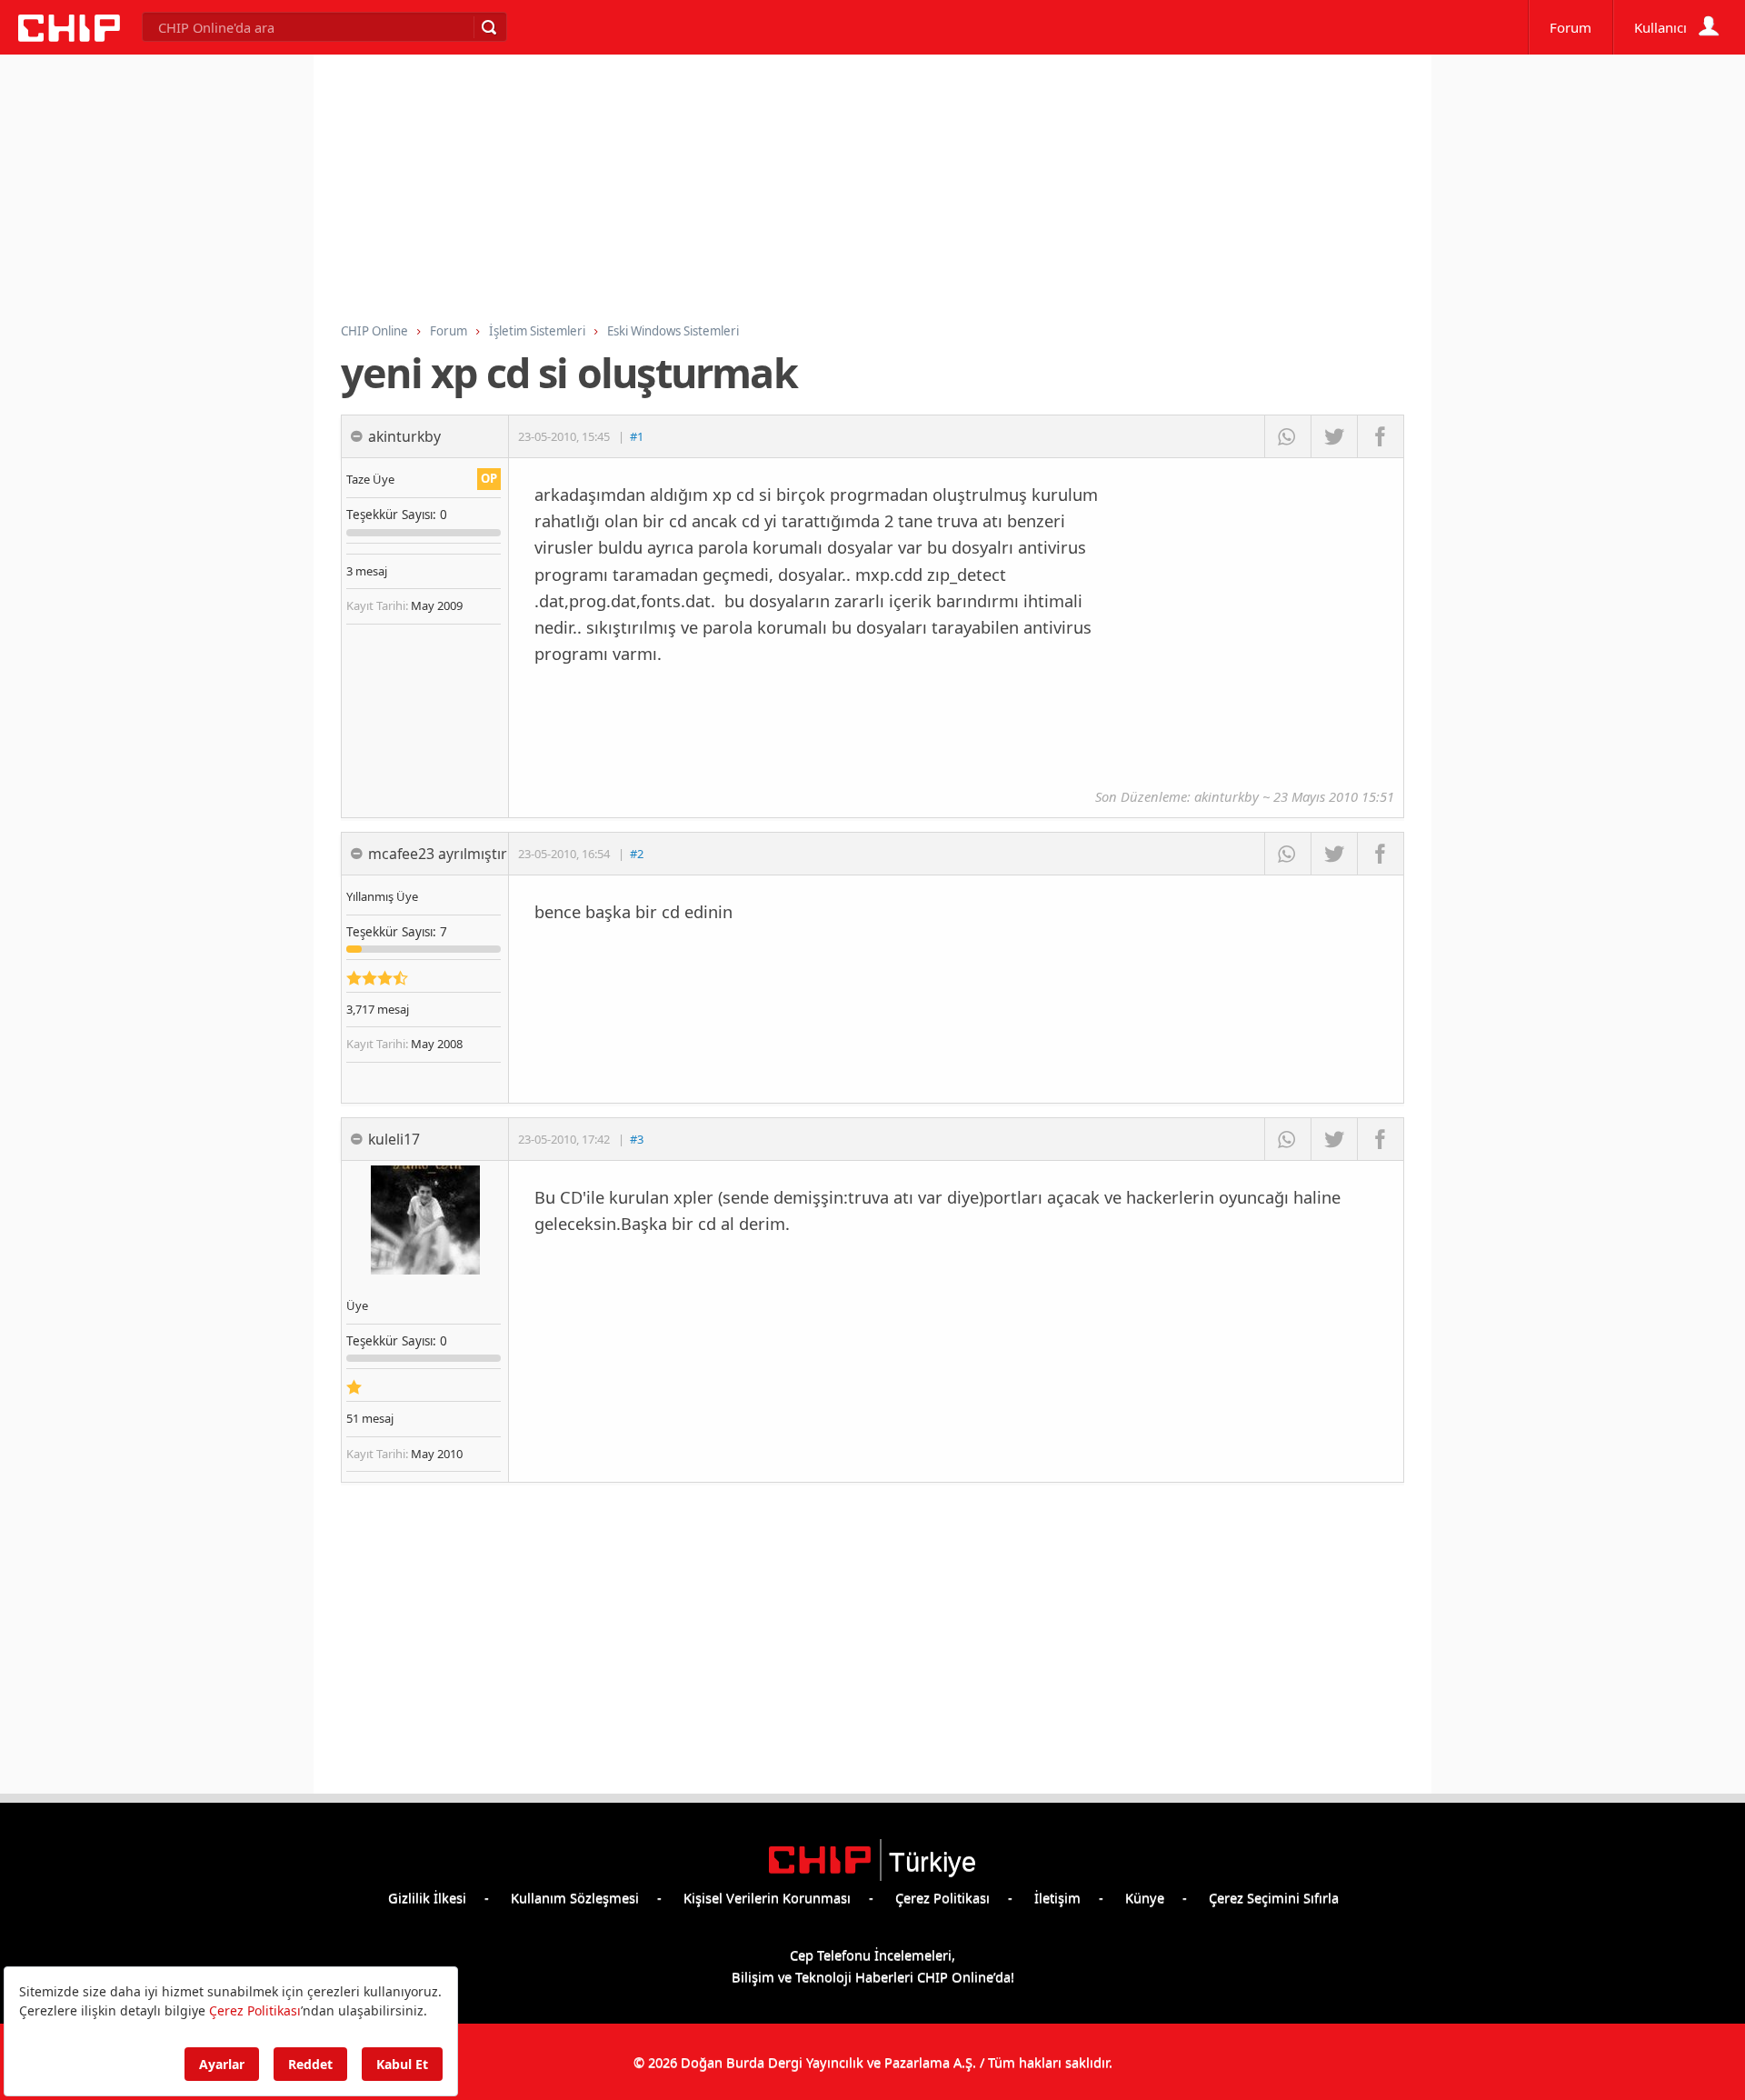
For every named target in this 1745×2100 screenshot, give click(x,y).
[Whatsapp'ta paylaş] (1287, 436)
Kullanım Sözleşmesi (575, 1897)
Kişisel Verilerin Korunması (767, 1897)
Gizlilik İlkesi (427, 1897)
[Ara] (488, 27)
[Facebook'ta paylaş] (1380, 436)
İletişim (1057, 1897)
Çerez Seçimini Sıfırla (1274, 1897)
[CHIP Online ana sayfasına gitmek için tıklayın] (69, 36)
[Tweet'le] (1334, 436)
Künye (1145, 1897)
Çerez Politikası (942, 1897)
